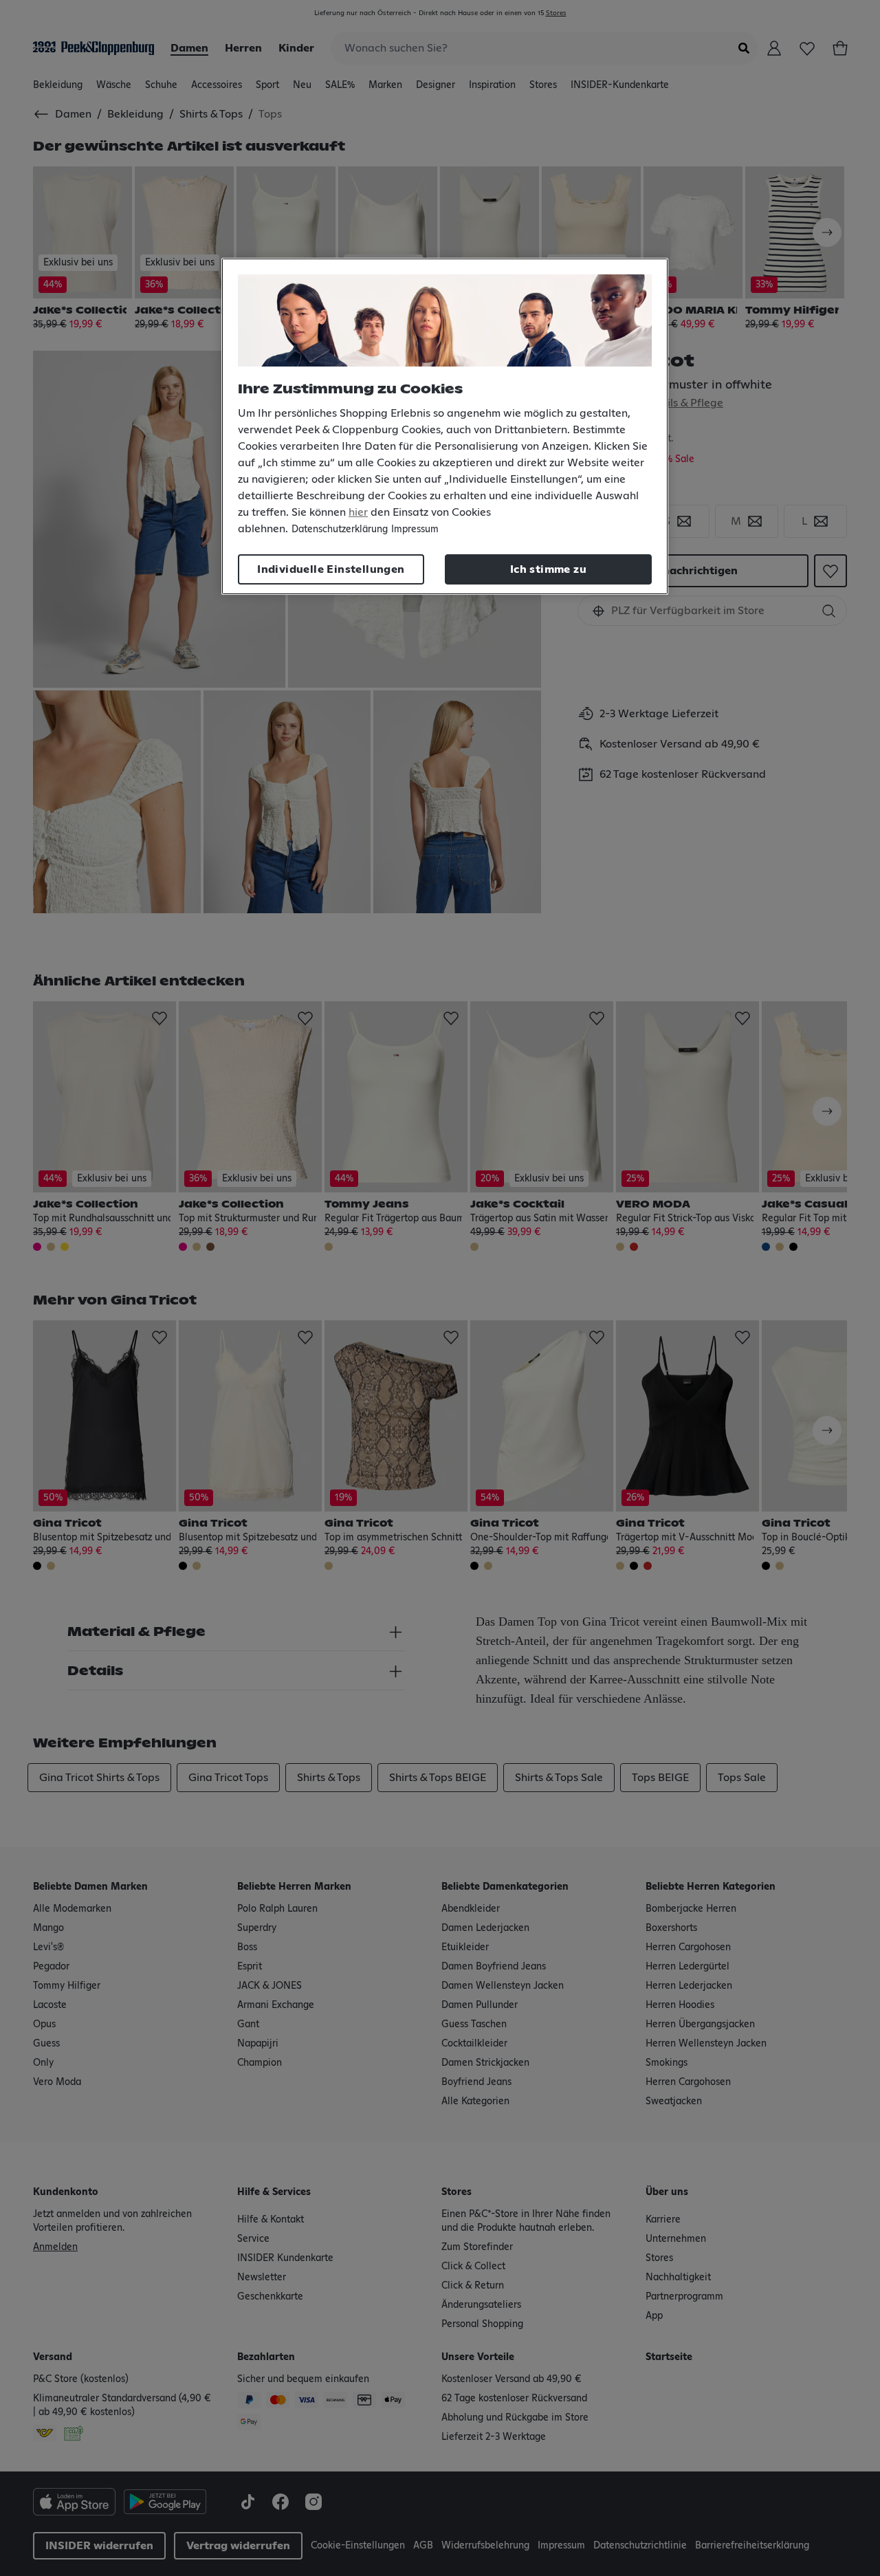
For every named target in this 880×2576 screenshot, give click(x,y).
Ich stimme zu (548, 569)
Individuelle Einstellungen (331, 569)
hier (358, 512)
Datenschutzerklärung (340, 530)
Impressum (415, 530)
